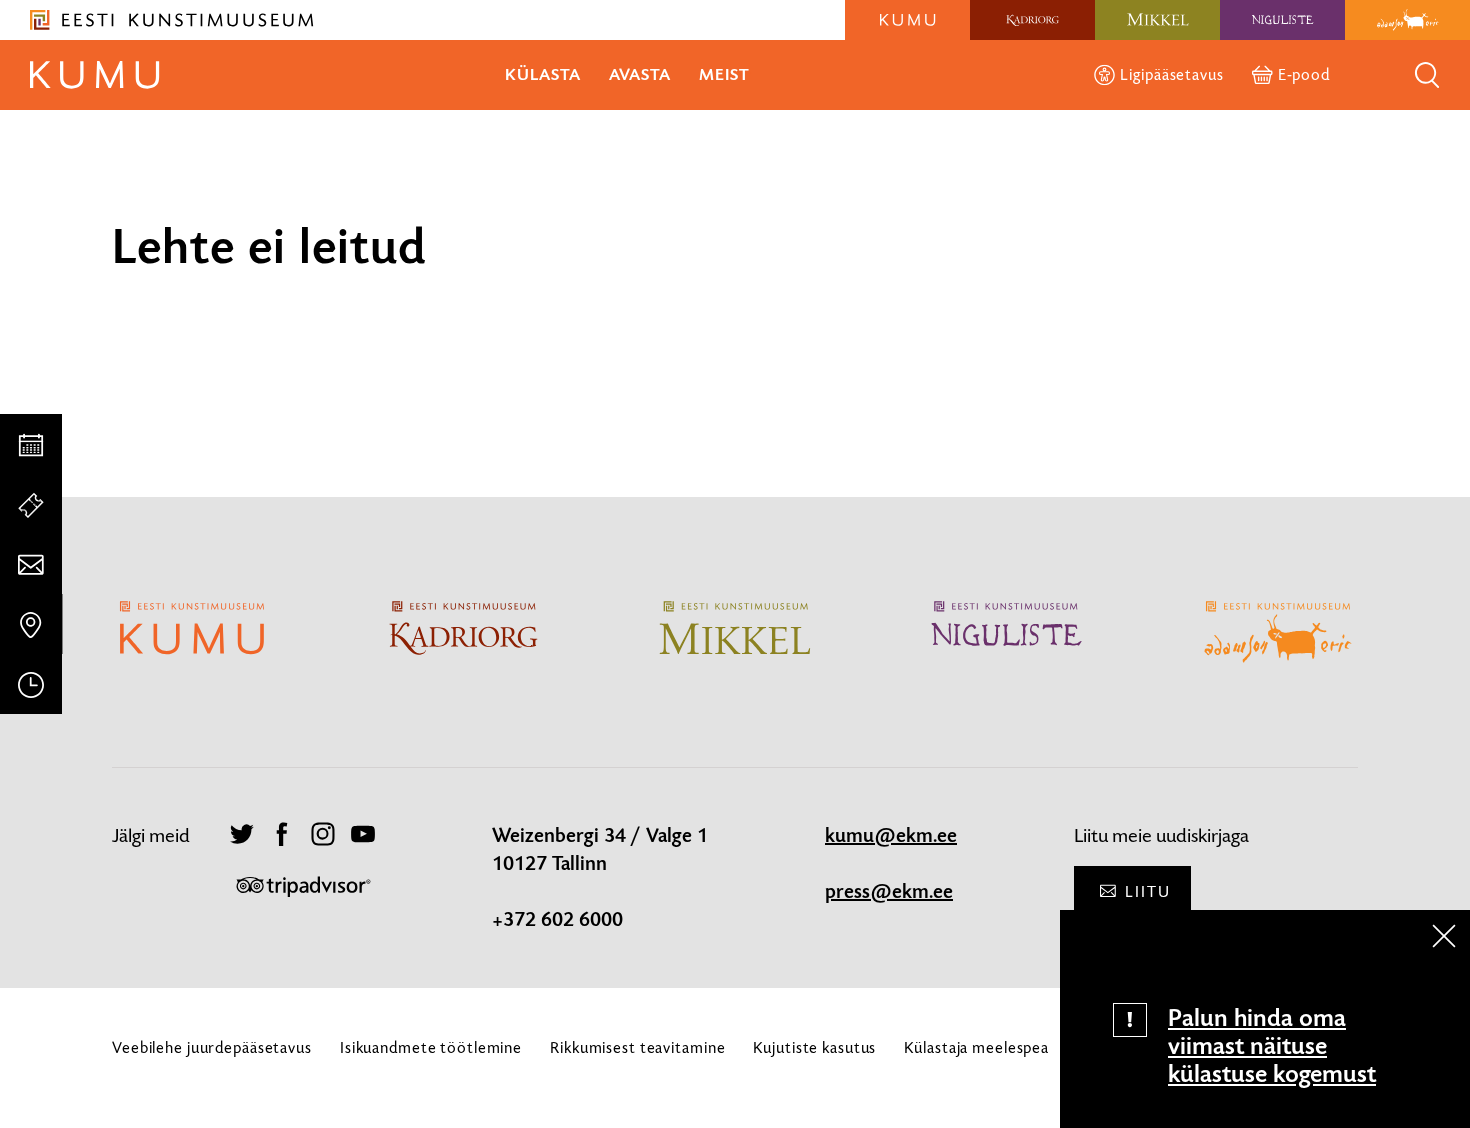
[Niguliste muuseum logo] (1282, 20)
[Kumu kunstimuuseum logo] (907, 20)
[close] (1444, 936)
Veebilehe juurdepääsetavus (212, 1047)
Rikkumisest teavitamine (637, 1047)
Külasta (543, 74)
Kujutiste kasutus (814, 1047)
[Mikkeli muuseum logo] (1157, 20)
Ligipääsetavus (1171, 74)
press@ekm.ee (889, 892)
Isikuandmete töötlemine (431, 1047)
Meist (724, 74)
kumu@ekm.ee (891, 836)
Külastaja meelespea (976, 1047)
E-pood (1304, 74)
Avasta (640, 74)
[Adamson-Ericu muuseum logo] (1407, 20)
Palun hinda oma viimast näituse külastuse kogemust (1272, 1046)
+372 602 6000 (557, 920)
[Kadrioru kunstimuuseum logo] (1032, 20)
